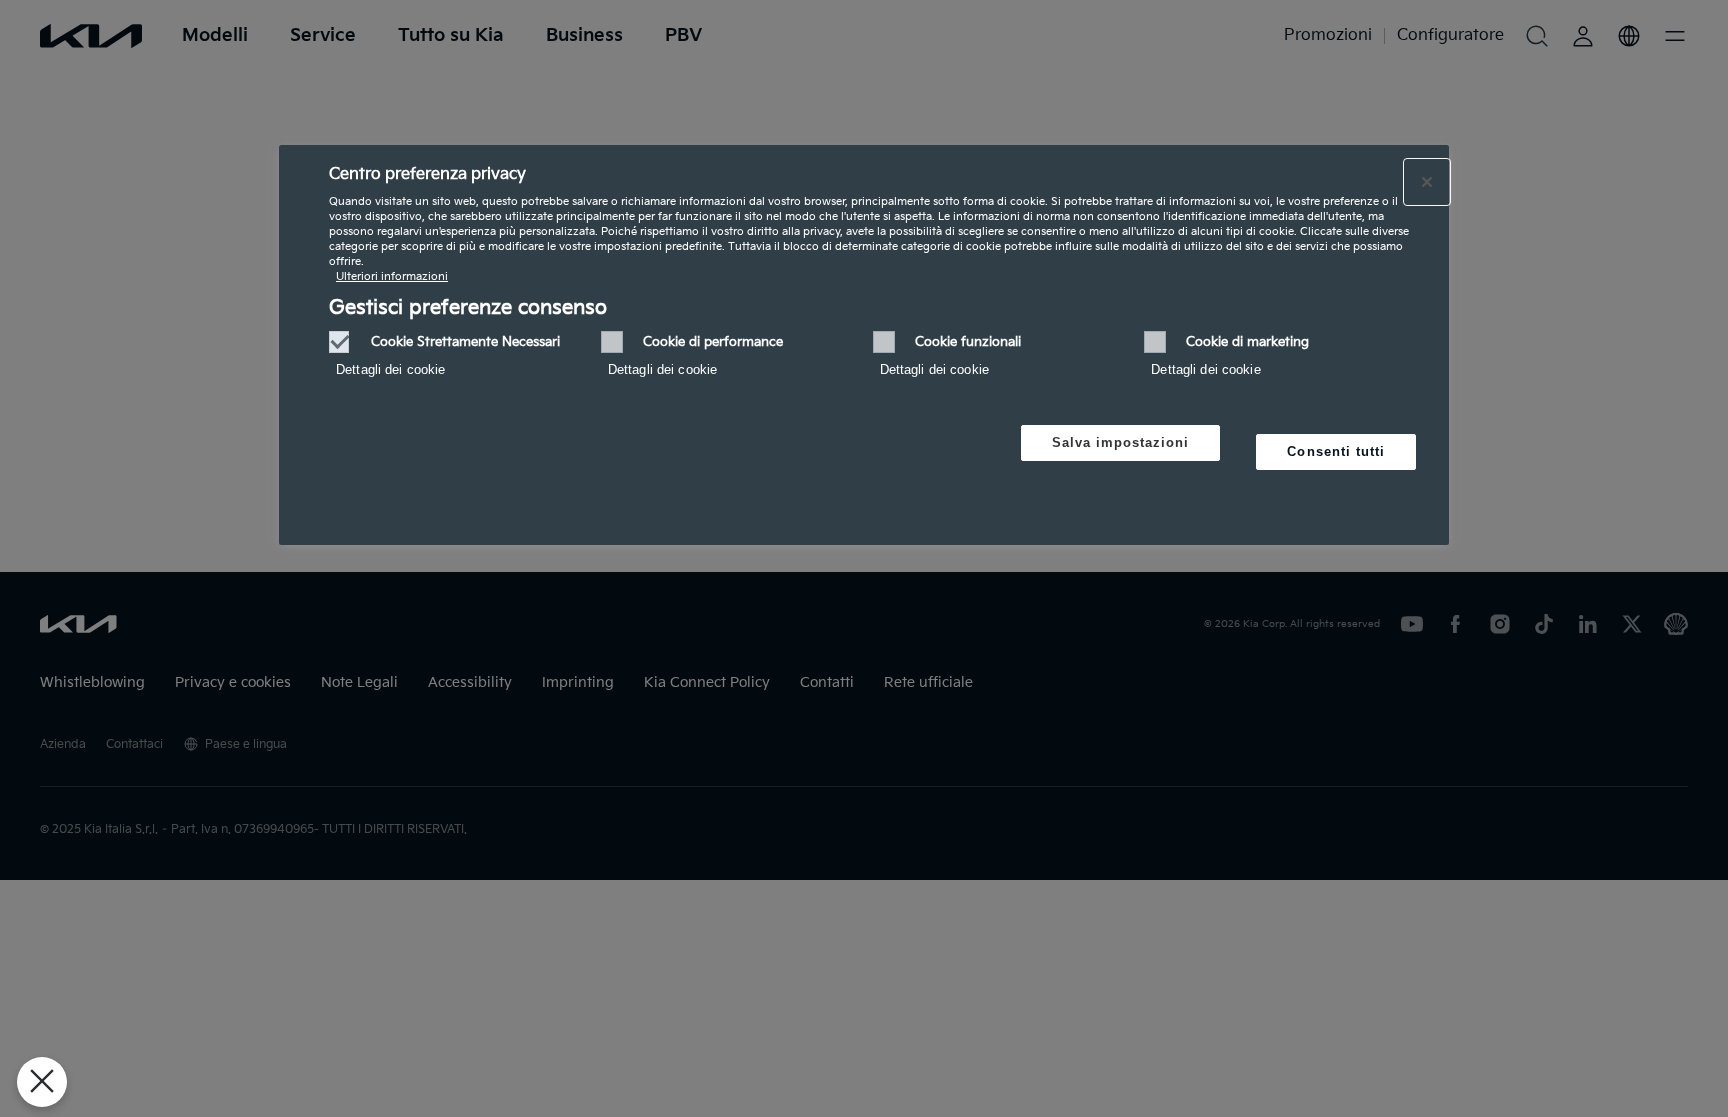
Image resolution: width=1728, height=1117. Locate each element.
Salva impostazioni (1121, 442)
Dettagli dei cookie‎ (390, 369)
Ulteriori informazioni (392, 276)
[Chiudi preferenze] (42, 1082)
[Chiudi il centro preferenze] (1427, 182)
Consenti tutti (1336, 451)
